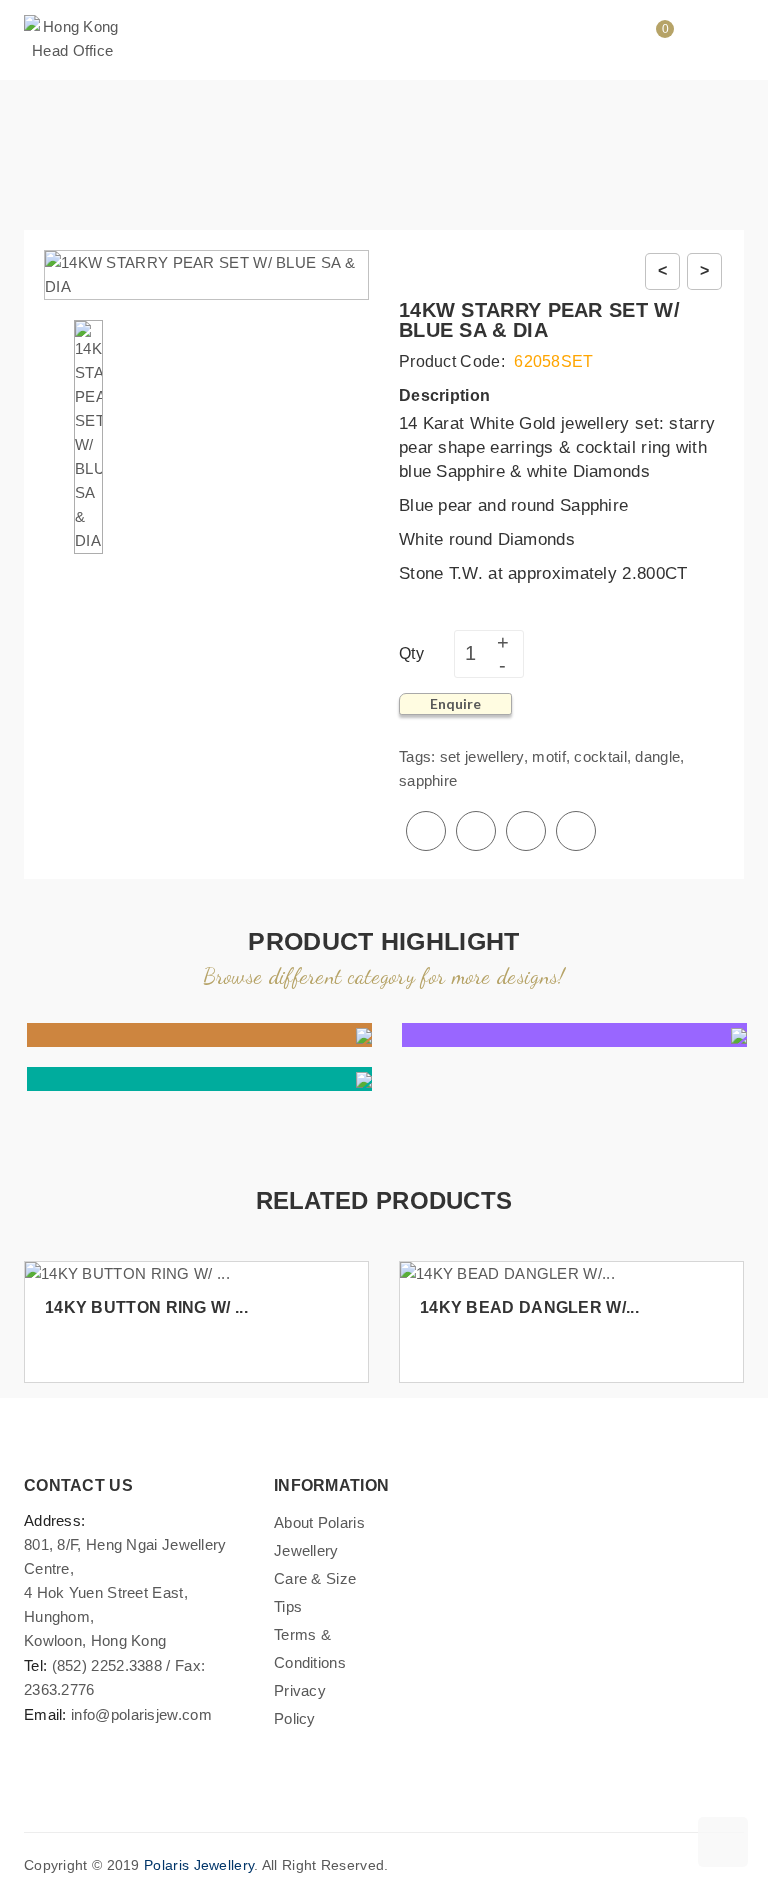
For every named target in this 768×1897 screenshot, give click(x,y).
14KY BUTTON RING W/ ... (146, 1307)
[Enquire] (345, 1343)
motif (549, 756)
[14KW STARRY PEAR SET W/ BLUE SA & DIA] (88, 435)
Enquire (455, 703)
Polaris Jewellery (199, 1865)
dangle (657, 756)
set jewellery (482, 756)
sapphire (428, 780)
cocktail (600, 756)
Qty (411, 653)
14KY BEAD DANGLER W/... (529, 1307)
